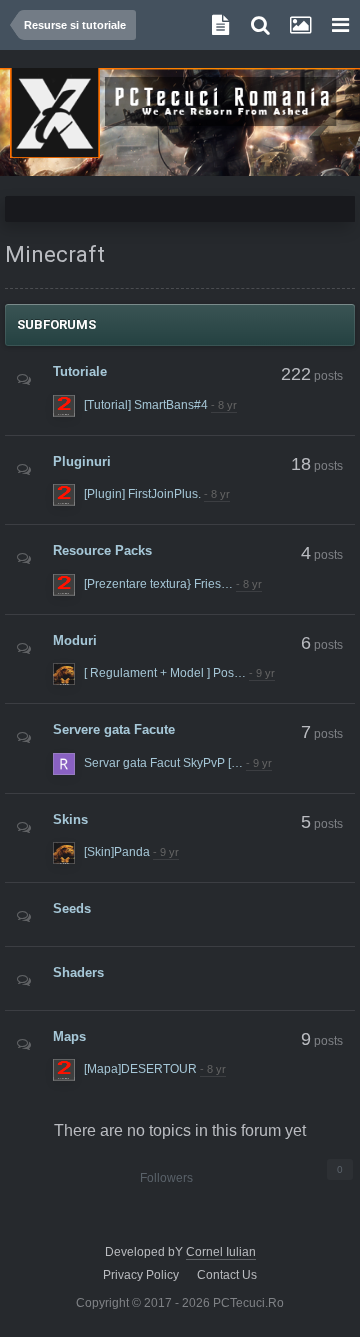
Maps (69, 1035)
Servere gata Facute (114, 729)
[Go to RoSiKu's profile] (64, 764)
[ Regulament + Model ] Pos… (165, 673)
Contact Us (227, 1275)
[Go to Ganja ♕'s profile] (64, 674)
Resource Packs (102, 550)
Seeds (72, 908)
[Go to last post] (224, 405)
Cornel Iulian (221, 1252)
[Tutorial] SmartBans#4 (146, 405)
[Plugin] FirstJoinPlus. (142, 494)
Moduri (75, 639)
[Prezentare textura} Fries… (158, 584)
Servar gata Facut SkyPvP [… (163, 763)
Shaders (78, 972)
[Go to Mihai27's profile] (64, 406)
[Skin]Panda (117, 852)
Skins (70, 818)
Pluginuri (82, 460)
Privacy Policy (141, 1275)
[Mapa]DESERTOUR (140, 1069)
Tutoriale (80, 371)
